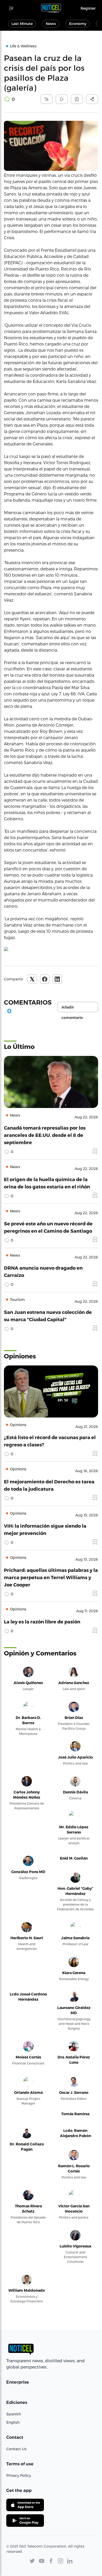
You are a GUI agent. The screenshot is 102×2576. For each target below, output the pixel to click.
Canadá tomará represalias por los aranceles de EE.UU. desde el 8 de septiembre (45, 1135)
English (13, 2422)
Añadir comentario (72, 1009)
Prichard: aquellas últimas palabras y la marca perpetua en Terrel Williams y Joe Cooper (51, 1577)
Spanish (14, 2414)
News (51, 24)
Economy (78, 24)
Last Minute (22, 24)
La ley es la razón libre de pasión (42, 1621)
